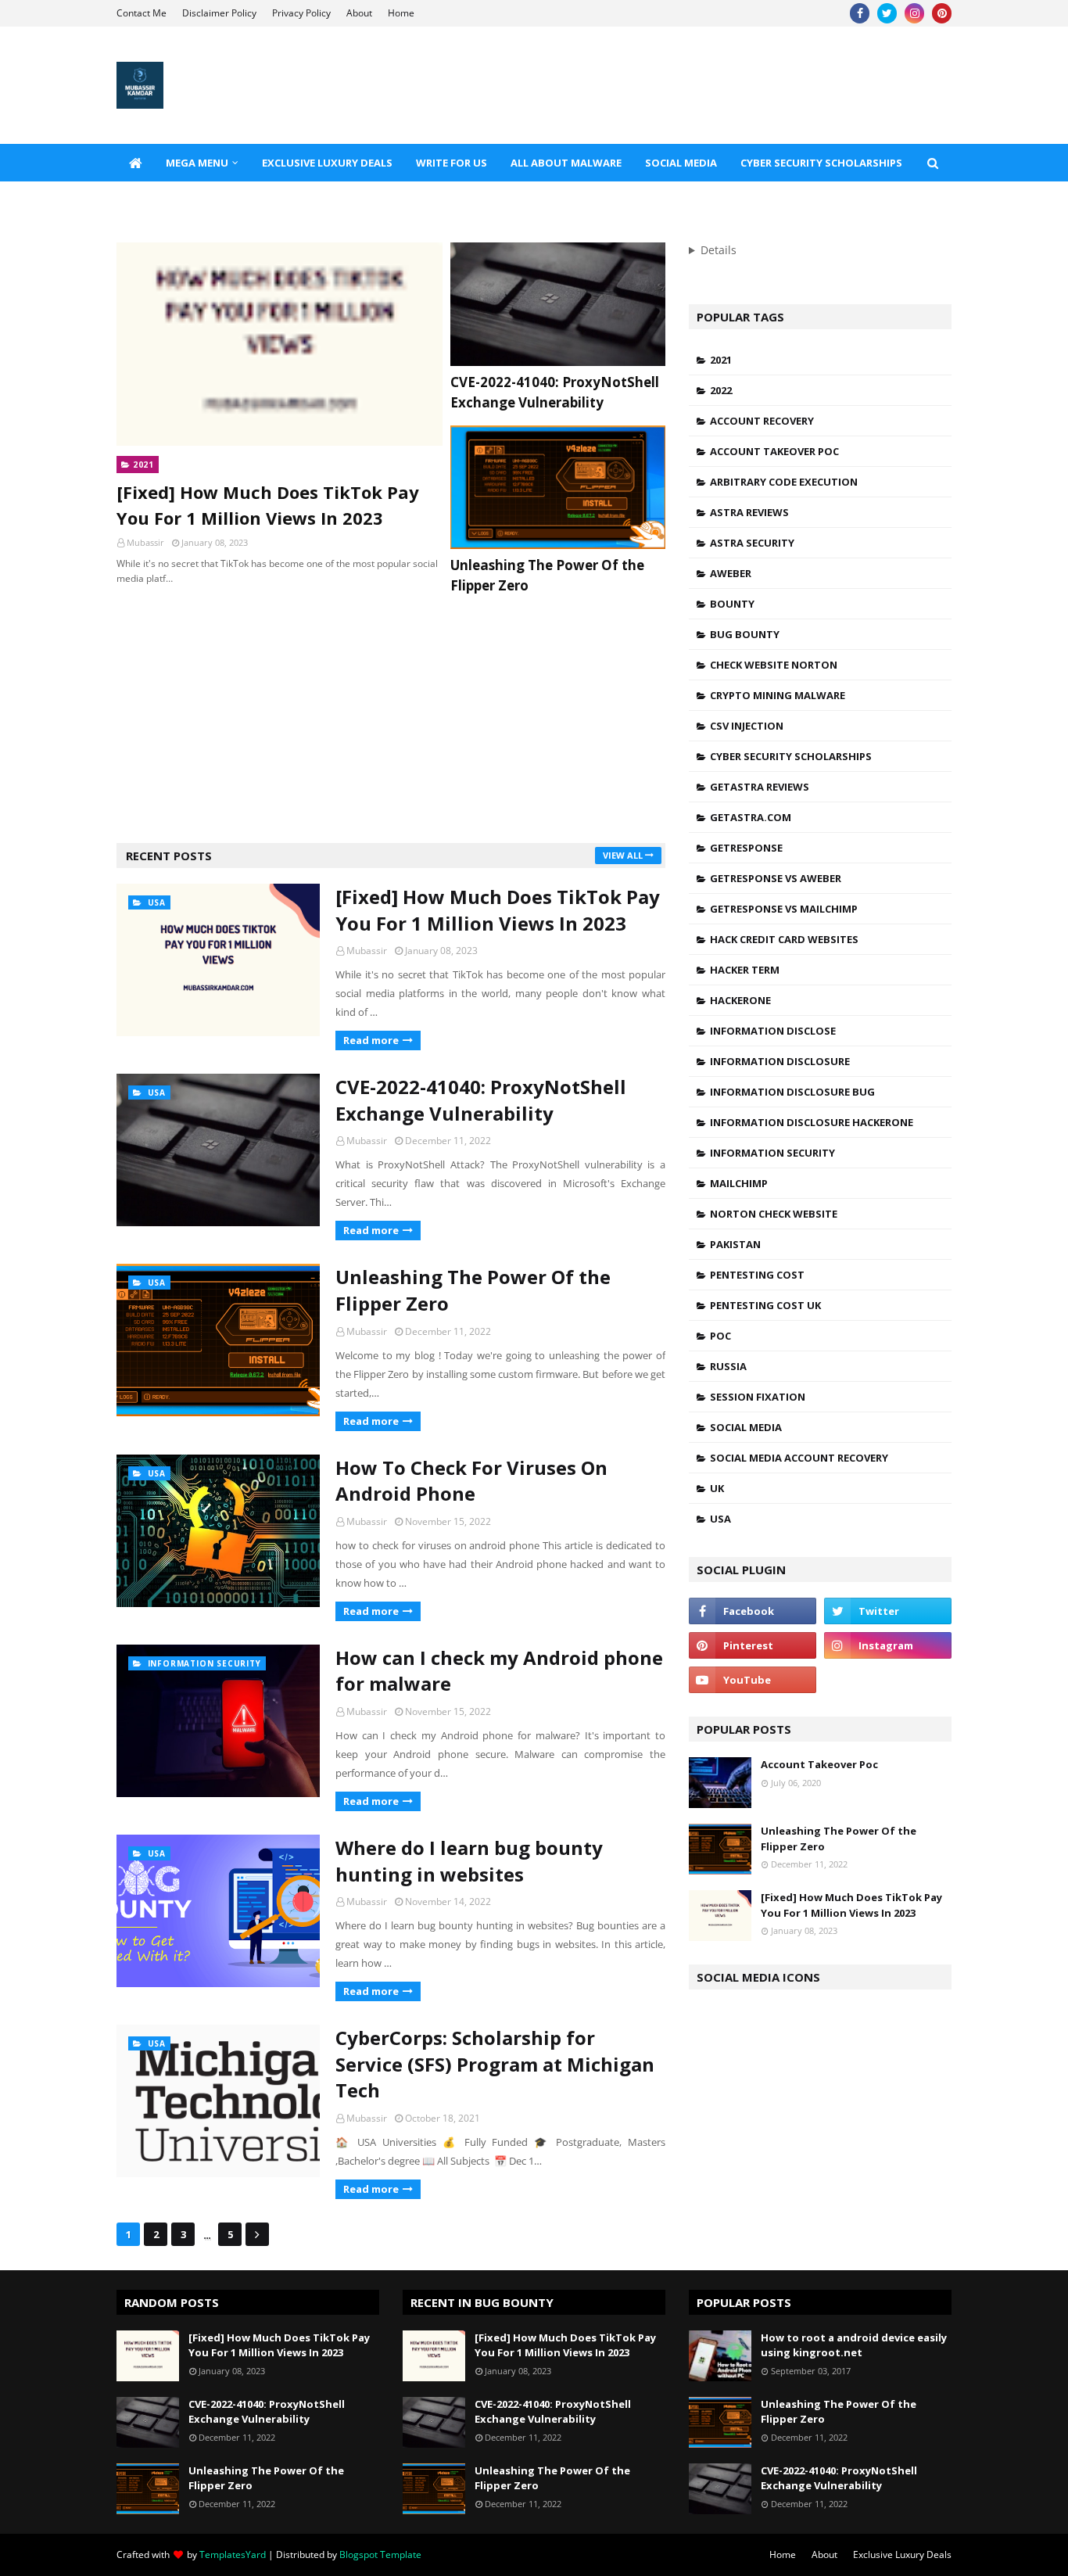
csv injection (747, 726)
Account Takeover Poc (774, 451)
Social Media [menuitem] (681, 163)
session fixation (758, 1397)
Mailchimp (739, 1183)
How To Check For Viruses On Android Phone (471, 1481)
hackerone (740, 1000)
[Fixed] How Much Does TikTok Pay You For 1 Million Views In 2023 (268, 505)
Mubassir (367, 951)
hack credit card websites (784, 939)
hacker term (745, 970)
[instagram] (914, 13)
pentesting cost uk (765, 1305)
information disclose (773, 1031)
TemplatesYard (233, 2554)
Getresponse (746, 848)
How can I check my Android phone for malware (499, 1671)
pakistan (735, 1244)
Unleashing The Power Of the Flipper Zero (547, 575)
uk (717, 1488)
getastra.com (751, 817)
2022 (721, 390)
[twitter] (887, 13)
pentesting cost (757, 1275)
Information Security (772, 1153)
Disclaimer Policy (219, 13)
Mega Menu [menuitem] (197, 163)
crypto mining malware (778, 695)
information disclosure (780, 1061)
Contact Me (142, 13)
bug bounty (745, 634)
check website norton (774, 665)
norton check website (774, 1214)
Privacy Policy (301, 13)
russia (728, 1366)
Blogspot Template (380, 2554)
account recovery (762, 421)
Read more (371, 1040)
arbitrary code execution (784, 482)
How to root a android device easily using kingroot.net (854, 2345)
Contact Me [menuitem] (162, 200)
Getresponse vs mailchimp (784, 909)
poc (720, 1336)
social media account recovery (799, 1458)
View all (623, 855)
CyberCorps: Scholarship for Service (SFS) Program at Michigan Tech (495, 2064)
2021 (721, 360)
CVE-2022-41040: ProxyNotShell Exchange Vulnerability (555, 392)
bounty (732, 604)
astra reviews (749, 512)
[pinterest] (942, 13)
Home (401, 13)
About (359, 13)
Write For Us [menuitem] (452, 163)
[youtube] (753, 1680)
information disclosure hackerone (812, 1122)
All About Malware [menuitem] (566, 163)
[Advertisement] (391, 718)
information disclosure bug (792, 1092)
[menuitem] (135, 163)
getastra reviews (760, 787)
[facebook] (860, 13)
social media (746, 1427)
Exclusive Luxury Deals (902, 2554)
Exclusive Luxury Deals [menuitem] (327, 163)
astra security (752, 543)
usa (720, 1519)
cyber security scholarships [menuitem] (821, 163)
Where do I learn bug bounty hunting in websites (469, 1861)
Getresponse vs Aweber (776, 878)
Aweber (731, 573)
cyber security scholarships (791, 756)
